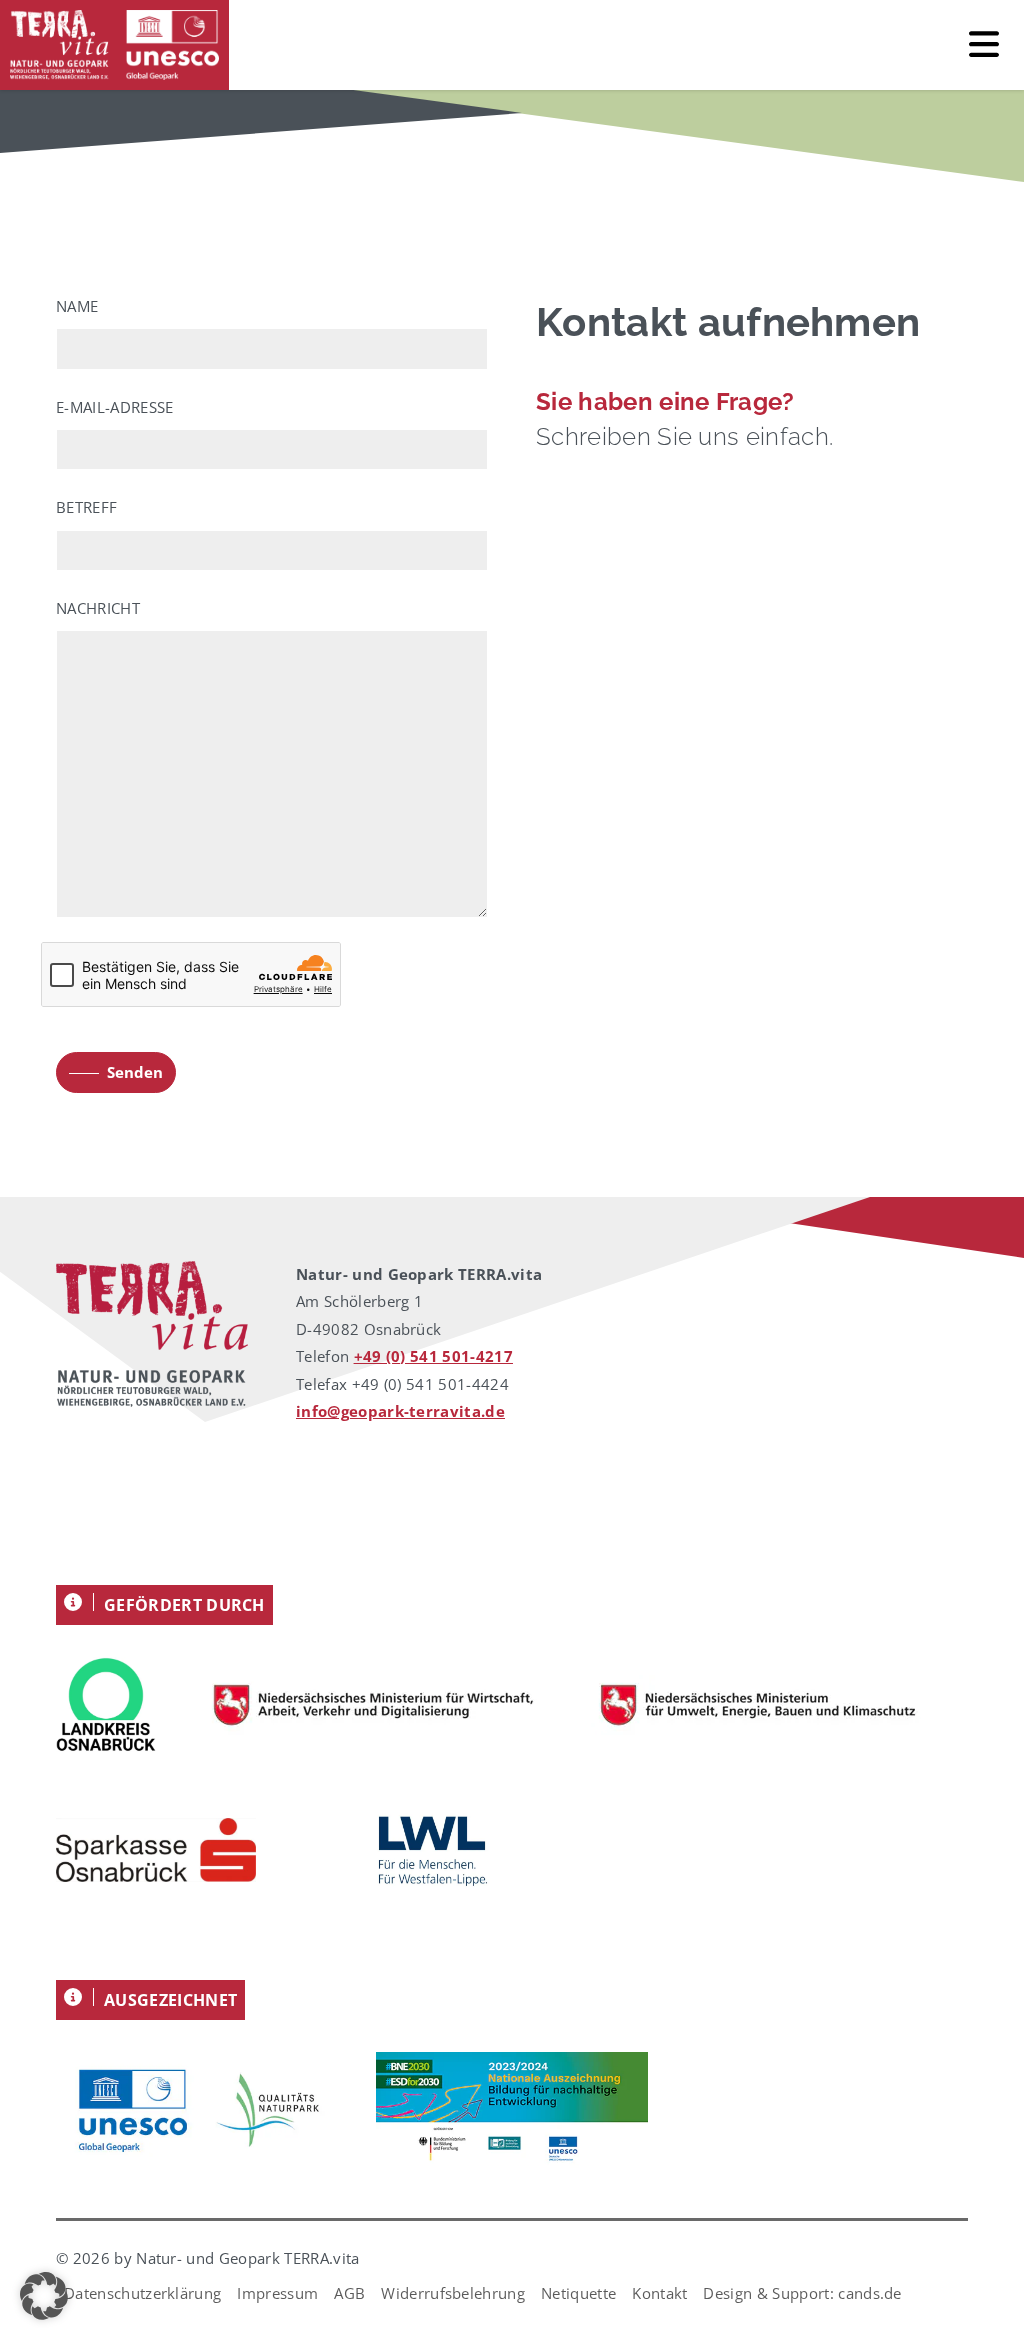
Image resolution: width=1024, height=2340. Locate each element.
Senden (135, 1072)
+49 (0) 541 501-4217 (433, 1356)
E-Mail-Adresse (114, 407)
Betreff (86, 507)
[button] (44, 2296)
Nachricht (98, 608)
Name (77, 306)
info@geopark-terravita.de (400, 1411)
